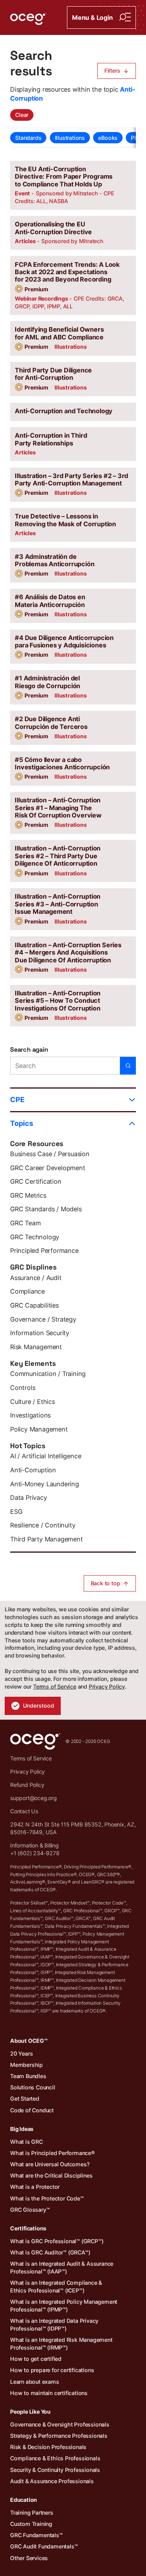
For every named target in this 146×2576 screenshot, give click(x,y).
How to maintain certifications (49, 2393)
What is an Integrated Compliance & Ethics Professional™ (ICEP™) (56, 2286)
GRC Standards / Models (46, 1209)
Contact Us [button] (24, 1811)
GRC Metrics (28, 1195)
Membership (26, 2065)
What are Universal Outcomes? (50, 2164)
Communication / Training (48, 1374)
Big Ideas (22, 2129)
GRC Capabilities (34, 1305)
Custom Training (31, 2524)
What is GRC (26, 2142)
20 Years (21, 2053)
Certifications (28, 2228)
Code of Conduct (32, 2110)
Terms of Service (55, 1686)
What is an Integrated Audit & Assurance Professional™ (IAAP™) (62, 2267)
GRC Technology (35, 1237)
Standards (28, 138)
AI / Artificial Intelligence (46, 1456)
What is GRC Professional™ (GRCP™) (57, 2241)
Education (24, 2500)
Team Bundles (28, 2076)
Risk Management (36, 1347)
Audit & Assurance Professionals (52, 2481)
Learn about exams (35, 2382)
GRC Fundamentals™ (36, 2535)
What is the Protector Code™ (47, 2198)
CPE (17, 1099)
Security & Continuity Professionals (55, 2470)
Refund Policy (27, 1785)
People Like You (30, 2412)
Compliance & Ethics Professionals (55, 2458)
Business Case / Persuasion (50, 1154)
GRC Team (25, 1223)
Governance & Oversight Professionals (60, 2424)
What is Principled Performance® (52, 2153)
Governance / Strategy (43, 1319)
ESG (16, 1512)
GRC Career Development (48, 1168)
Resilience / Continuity (43, 1525)
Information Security (40, 1333)
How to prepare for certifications (52, 2370)
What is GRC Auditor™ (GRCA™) (50, 2252)
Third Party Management (47, 1539)
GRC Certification (36, 1181)
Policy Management (39, 1429)
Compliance (27, 1291)
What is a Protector (35, 2187)
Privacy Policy (107, 1686)
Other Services (29, 2558)
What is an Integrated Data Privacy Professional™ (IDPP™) (54, 2325)
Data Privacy (29, 1498)
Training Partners (32, 2513)
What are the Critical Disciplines (51, 2175)
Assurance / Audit (36, 1278)
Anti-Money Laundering (45, 1484)
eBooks (108, 138)
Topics (22, 1123)
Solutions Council (33, 2087)
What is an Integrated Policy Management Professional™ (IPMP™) (64, 2306)
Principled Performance (44, 1251)
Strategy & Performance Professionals (59, 2436)
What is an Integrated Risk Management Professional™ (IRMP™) (61, 2344)
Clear (22, 115)
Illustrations (70, 138)
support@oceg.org (33, 1798)
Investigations (30, 1415)
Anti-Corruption (33, 1470)
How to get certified (36, 2359)
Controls (23, 1388)
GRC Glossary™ (30, 2210)
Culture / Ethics (33, 1402)
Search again (29, 1050)
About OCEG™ (29, 2041)
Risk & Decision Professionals (48, 2447)
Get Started (25, 2099)
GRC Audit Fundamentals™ (44, 2546)
